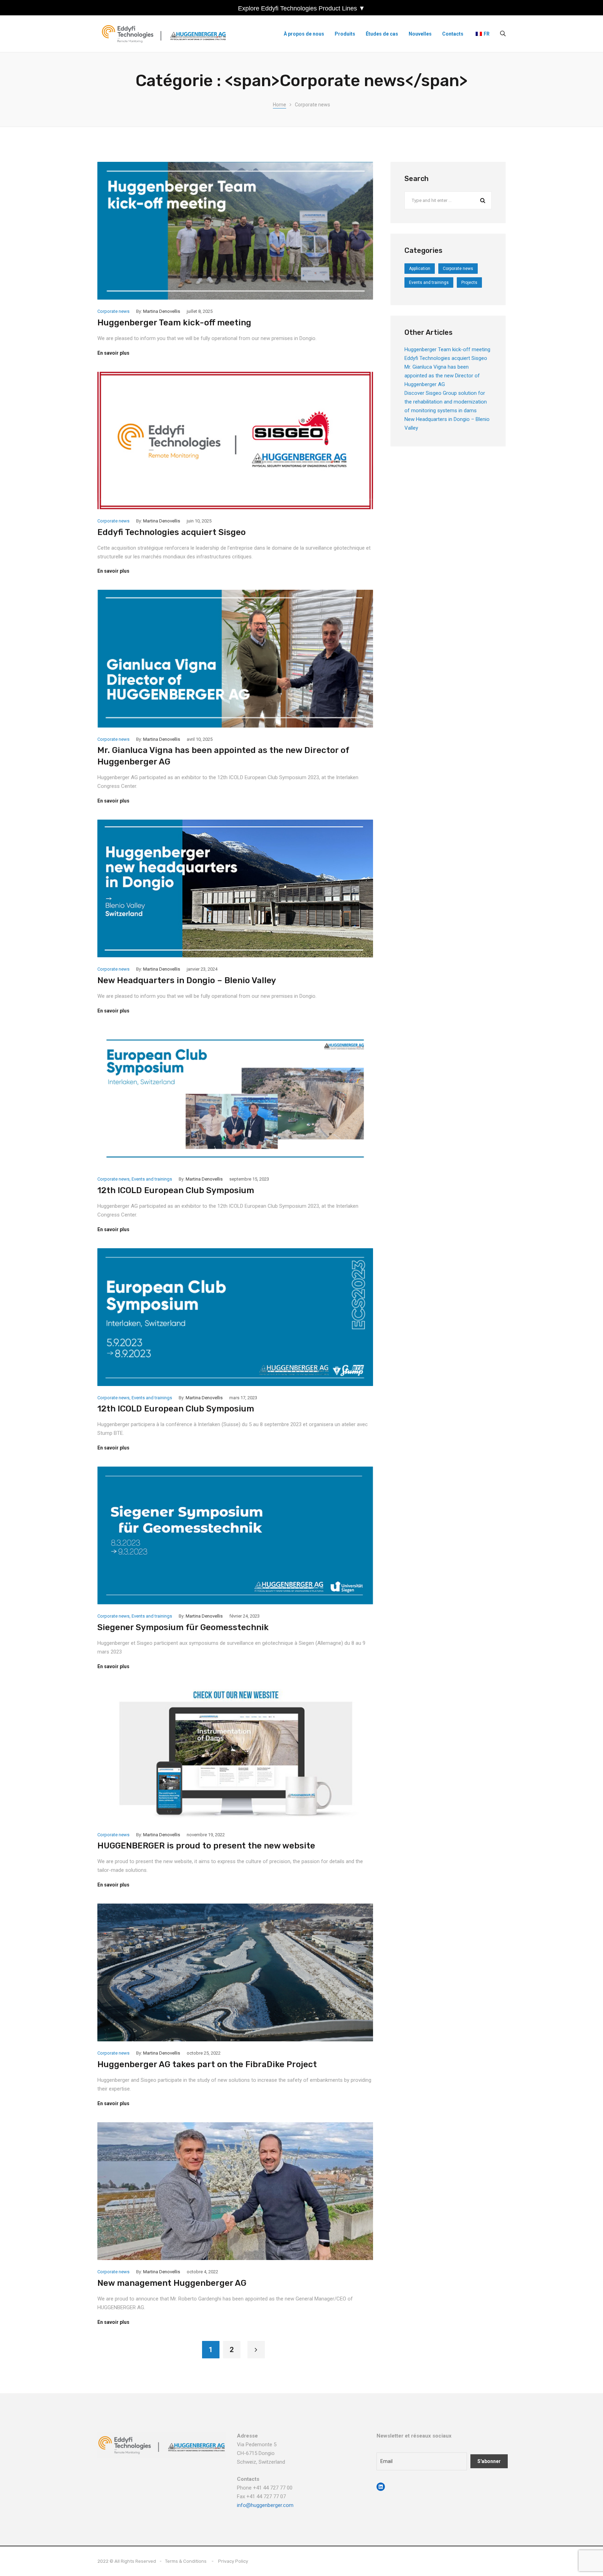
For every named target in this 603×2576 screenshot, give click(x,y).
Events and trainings (152, 1179)
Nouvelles (420, 34)
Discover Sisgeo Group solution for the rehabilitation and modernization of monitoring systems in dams (446, 402)
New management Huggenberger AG (172, 2283)
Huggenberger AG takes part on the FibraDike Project (207, 2064)
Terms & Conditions (186, 2561)
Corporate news (113, 311)
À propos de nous (304, 34)
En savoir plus (113, 353)
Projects (469, 283)
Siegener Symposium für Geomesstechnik (183, 1627)
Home (280, 105)
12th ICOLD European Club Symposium (176, 1190)
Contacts (453, 34)
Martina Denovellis (162, 311)
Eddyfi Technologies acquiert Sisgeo (172, 532)
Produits (345, 34)
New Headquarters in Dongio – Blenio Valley (187, 980)
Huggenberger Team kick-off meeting (174, 323)
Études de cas (382, 34)
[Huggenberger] (166, 34)
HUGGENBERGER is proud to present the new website (206, 1846)
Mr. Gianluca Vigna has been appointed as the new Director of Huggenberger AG (442, 376)
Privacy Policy (233, 2561)
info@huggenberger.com (265, 2505)
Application (420, 269)
